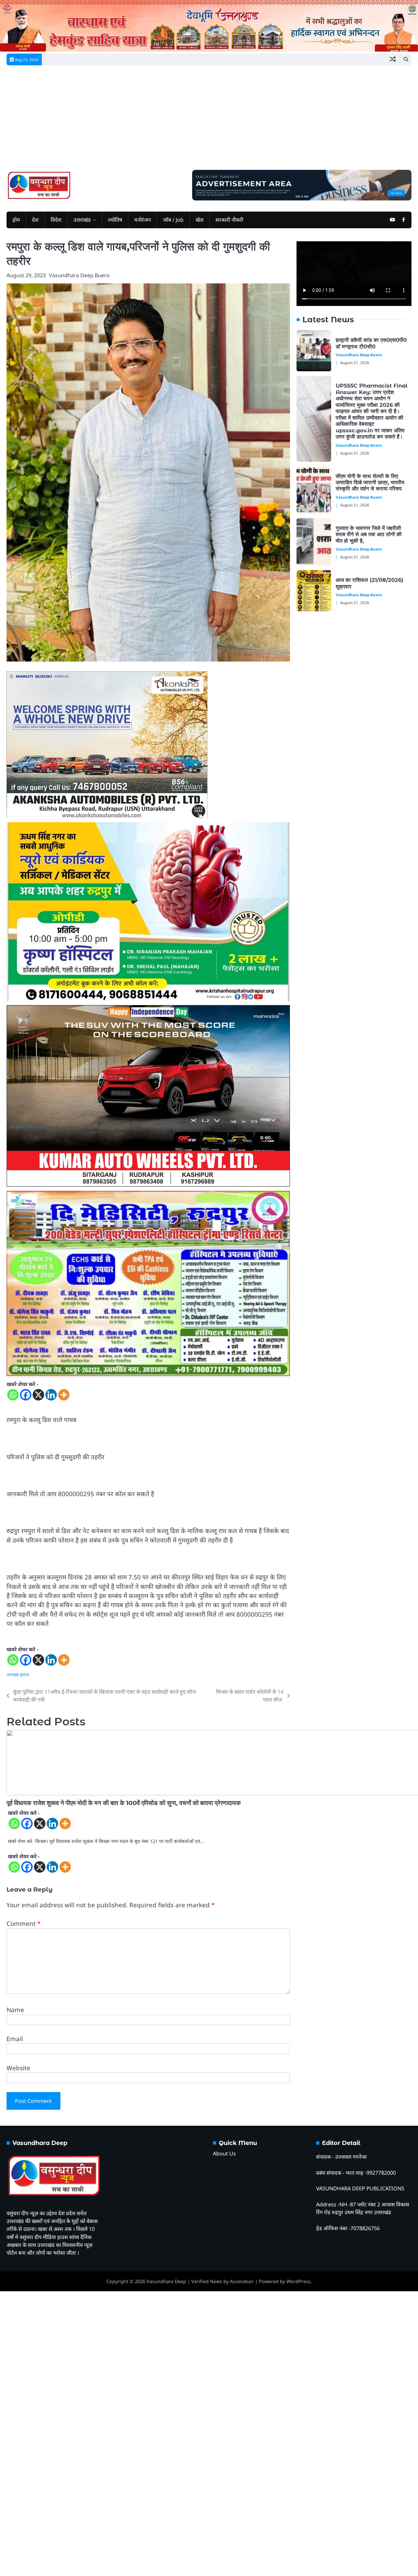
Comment (24, 1924)
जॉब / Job (173, 220)
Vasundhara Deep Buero (79, 275)
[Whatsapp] (13, 1395)
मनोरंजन (143, 220)
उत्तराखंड (82, 220)
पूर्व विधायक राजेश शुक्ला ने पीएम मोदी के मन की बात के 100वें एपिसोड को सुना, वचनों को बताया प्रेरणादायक (124, 1803)
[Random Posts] (393, 59)
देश (35, 220)
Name (15, 2010)
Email (15, 2039)
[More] (64, 1395)
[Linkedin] (51, 1395)
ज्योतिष (115, 220)
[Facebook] (26, 1395)
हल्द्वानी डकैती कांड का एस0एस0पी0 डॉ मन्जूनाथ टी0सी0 (371, 343)
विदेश (56, 220)
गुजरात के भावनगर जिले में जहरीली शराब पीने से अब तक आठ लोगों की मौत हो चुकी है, (369, 534)
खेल (200, 220)
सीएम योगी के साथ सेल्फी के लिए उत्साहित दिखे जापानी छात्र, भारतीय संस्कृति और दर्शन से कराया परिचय (370, 482)
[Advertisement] (209, 121)
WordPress (298, 2281)
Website (18, 2068)
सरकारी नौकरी (229, 220)
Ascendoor (242, 2281)
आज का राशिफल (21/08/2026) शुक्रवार (370, 583)
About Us (224, 2153)
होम (16, 220)
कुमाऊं (24, 1675)
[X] (38, 1395)
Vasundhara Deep (166, 2281)
